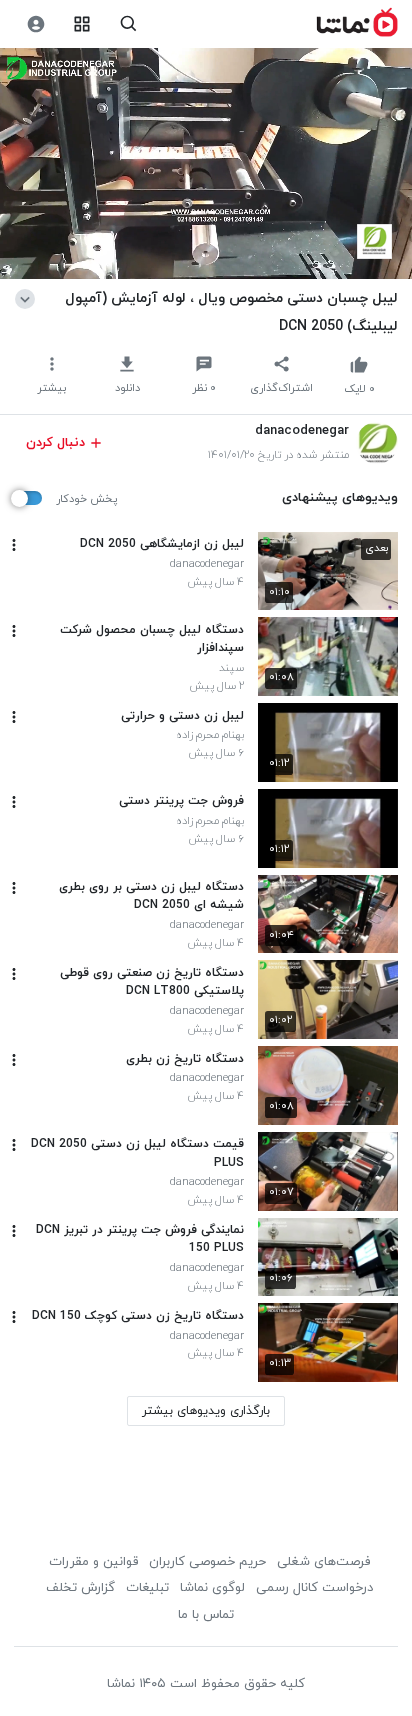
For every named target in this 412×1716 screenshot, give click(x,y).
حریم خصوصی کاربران (207, 1562)
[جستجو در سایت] (128, 24)
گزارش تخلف (80, 1588)
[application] (206, 164)
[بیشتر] (14, 545)
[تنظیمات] (35, 24)
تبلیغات (147, 1588)
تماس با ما (206, 1615)
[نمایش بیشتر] (28, 298)
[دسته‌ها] (82, 24)
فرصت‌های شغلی (323, 1562)
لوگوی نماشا (212, 1588)
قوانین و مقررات (93, 1562)
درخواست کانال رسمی (314, 1588)
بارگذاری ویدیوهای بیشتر (206, 1411)
